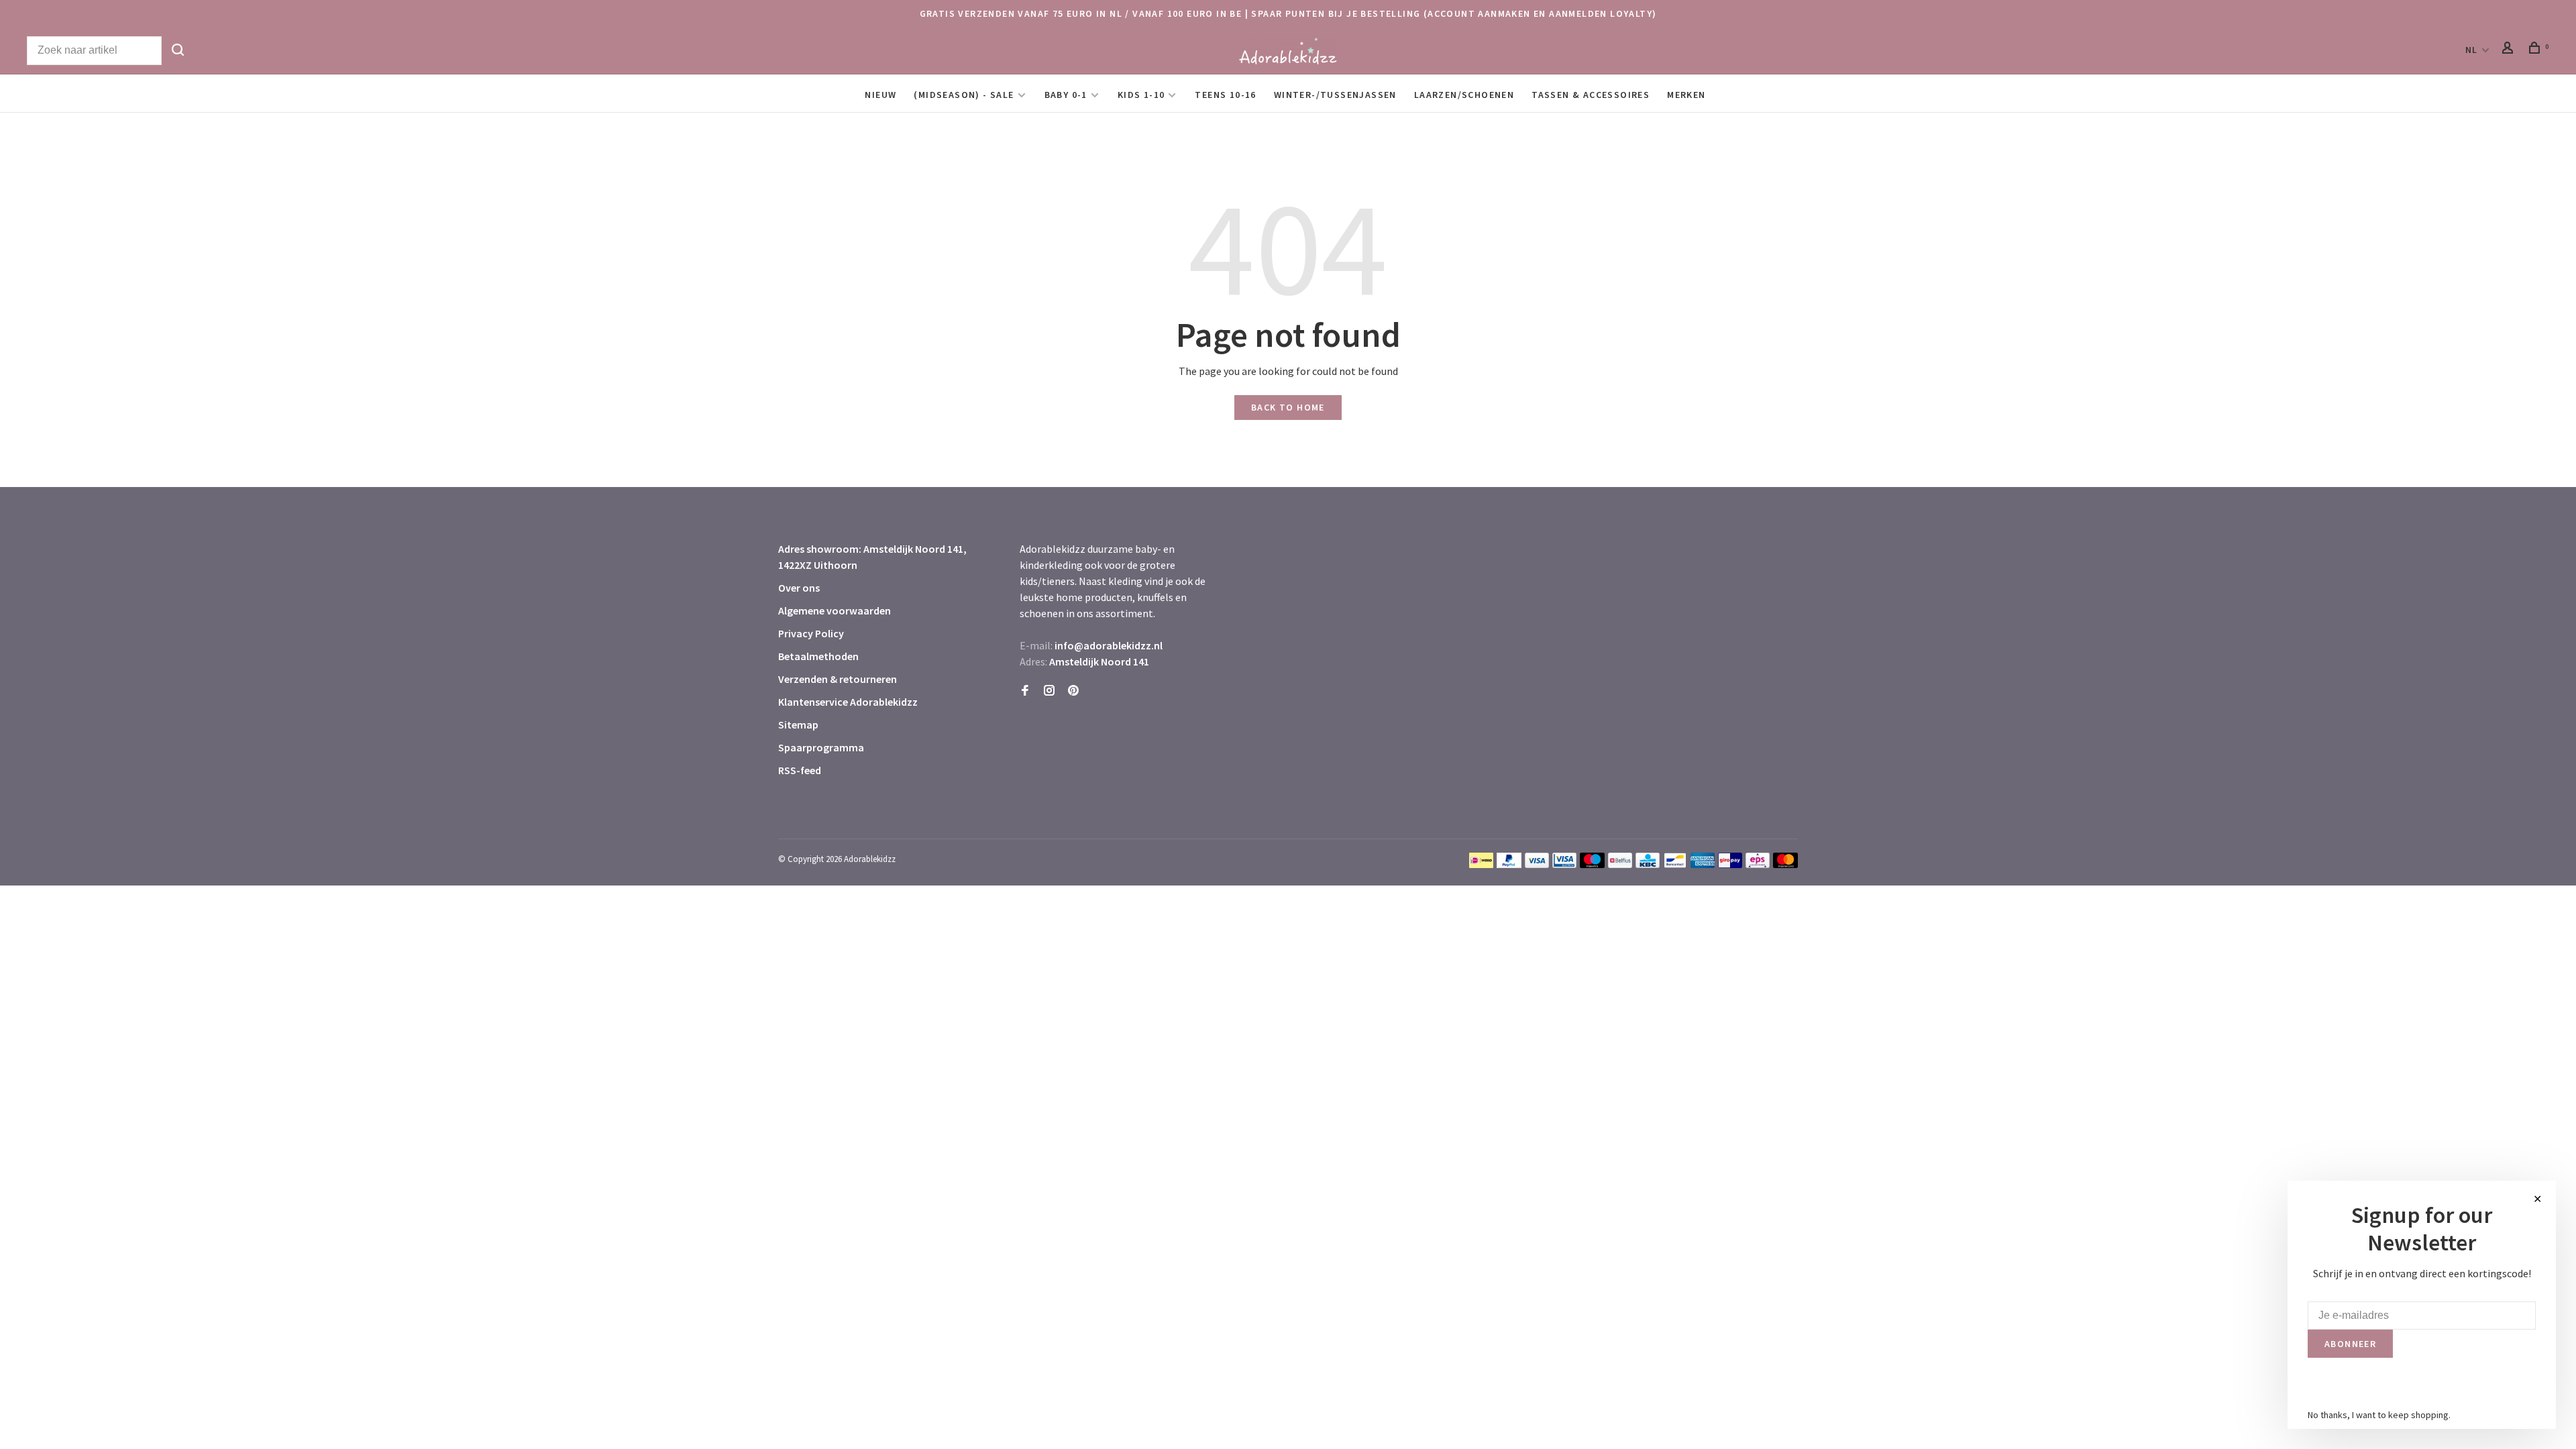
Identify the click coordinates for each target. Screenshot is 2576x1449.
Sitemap (798, 724)
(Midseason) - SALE (964, 95)
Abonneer (2350, 1344)
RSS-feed (800, 770)
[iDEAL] (1481, 864)
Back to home (1288, 407)
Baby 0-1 (1066, 95)
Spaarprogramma (821, 747)
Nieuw (880, 95)
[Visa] (1537, 864)
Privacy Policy (811, 633)
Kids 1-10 (1141, 95)
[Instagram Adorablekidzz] (1049, 691)
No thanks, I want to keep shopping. (2379, 1415)
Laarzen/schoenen (1464, 95)
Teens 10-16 (1225, 95)
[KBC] (1648, 864)
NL (2472, 50)
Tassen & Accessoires (1591, 95)
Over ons (799, 588)
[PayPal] (1509, 864)
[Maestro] (1592, 864)
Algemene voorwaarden (835, 610)
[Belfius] (1620, 864)
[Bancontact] (1675, 864)
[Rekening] (2510, 50)
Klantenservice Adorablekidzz (848, 702)
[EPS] (1758, 864)
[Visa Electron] (1564, 864)
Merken (1686, 95)
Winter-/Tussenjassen (1335, 95)
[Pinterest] (1073, 691)
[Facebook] (1025, 691)
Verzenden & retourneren (838, 679)
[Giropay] (1730, 864)
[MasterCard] (1785, 864)
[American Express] (1703, 864)
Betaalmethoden (818, 656)
